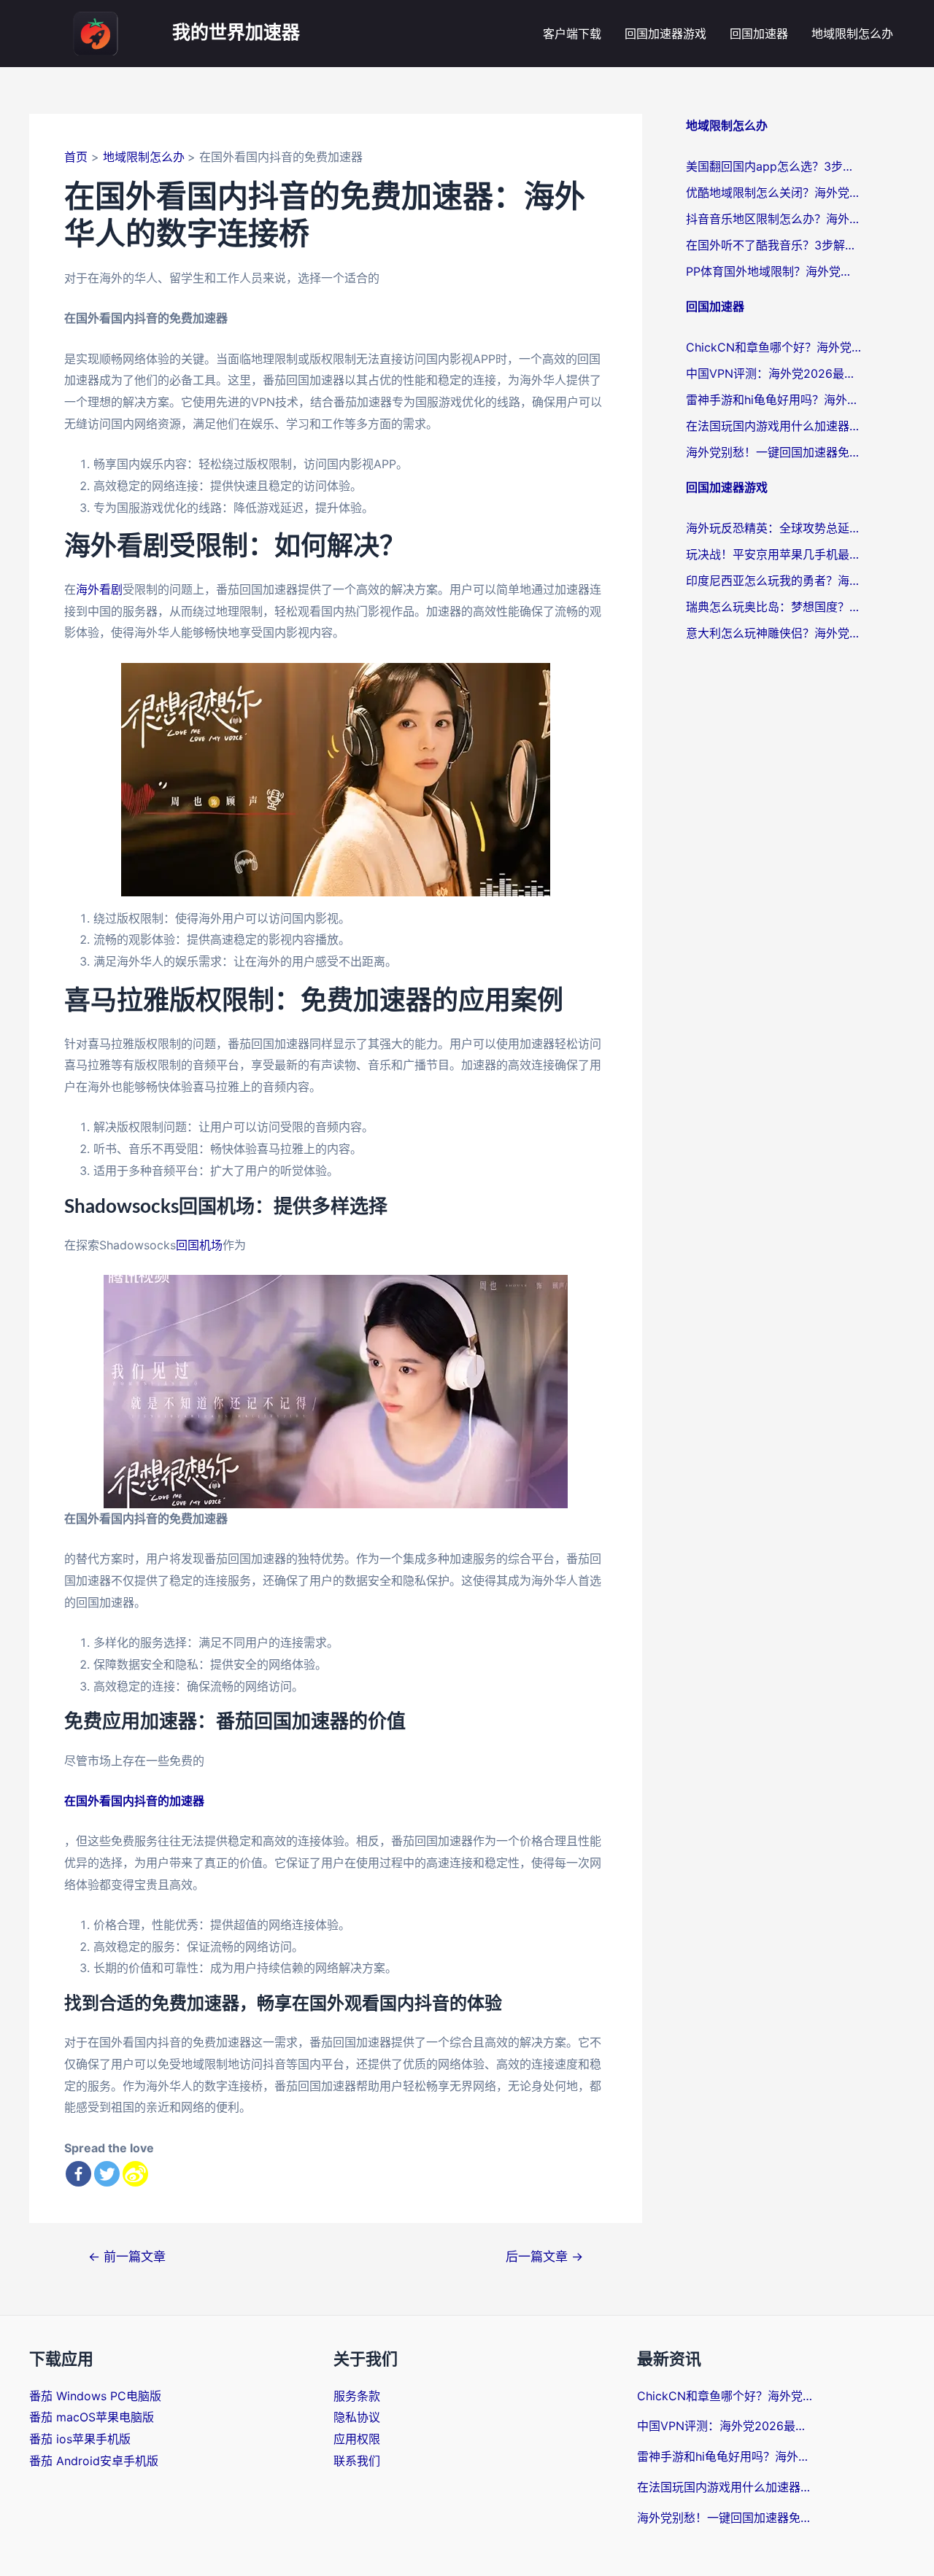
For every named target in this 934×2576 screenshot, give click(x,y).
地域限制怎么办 (852, 34)
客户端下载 (572, 34)
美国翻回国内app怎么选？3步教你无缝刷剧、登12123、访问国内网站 (773, 166)
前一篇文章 (127, 2256)
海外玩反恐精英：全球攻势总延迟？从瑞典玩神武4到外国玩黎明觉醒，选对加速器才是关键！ (773, 528)
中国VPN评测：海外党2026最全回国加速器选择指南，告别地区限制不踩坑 (773, 373)
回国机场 (199, 1245)
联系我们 (357, 2461)
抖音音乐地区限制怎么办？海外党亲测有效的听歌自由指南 (773, 219)
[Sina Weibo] (135, 2174)
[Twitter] (107, 2174)
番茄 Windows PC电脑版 (95, 2396)
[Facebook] (78, 2174)
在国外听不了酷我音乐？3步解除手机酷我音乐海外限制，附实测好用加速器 (773, 245)
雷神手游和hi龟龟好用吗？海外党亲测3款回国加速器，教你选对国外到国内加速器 (773, 400)
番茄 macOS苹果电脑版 (92, 2417)
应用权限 (357, 2439)
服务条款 (357, 2396)
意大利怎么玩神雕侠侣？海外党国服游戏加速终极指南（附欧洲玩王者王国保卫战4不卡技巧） (773, 633)
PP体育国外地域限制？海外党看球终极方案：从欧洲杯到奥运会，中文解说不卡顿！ (773, 271)
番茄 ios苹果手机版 (80, 2439)
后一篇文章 (544, 2256)
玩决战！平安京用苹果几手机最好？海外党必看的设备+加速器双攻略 (773, 554)
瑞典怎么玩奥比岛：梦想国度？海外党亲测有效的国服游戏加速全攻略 (773, 607)
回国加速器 (759, 34)
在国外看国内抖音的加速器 (134, 1801)
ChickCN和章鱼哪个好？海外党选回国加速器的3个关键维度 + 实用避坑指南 (773, 347)
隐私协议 (357, 2417)
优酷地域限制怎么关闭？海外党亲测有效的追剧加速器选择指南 (773, 193)
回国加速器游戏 (665, 34)
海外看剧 (99, 589)
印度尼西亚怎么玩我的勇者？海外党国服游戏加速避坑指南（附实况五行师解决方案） (773, 581)
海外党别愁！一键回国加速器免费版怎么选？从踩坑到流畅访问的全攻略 (773, 452)
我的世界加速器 (236, 33)
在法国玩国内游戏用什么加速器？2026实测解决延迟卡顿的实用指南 (773, 426)
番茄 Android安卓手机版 (94, 2461)
